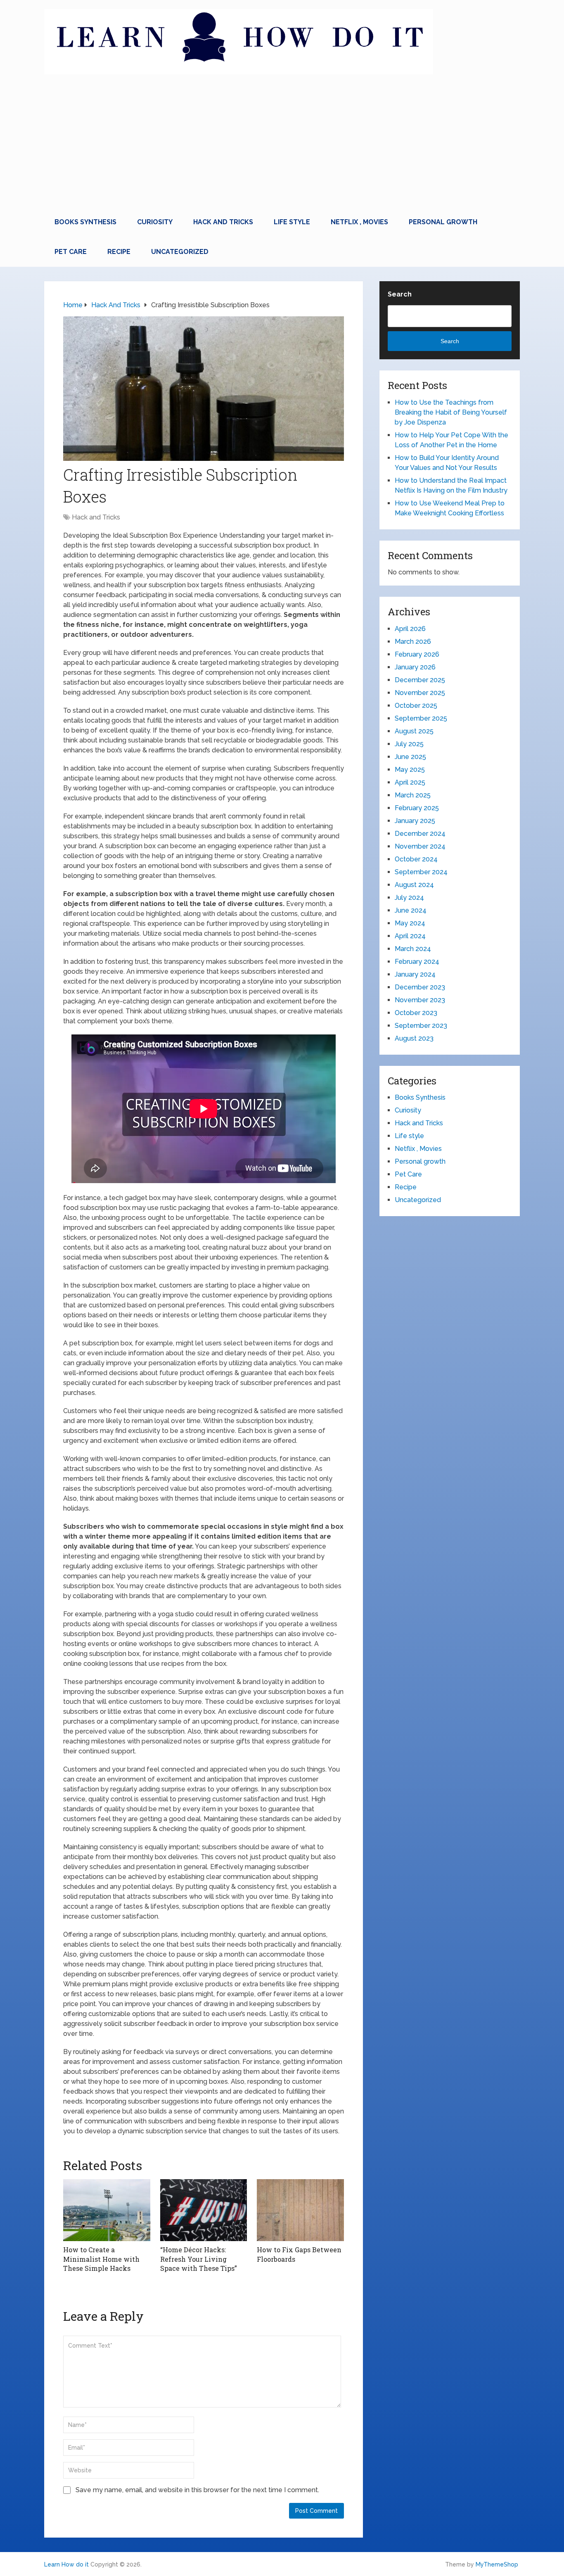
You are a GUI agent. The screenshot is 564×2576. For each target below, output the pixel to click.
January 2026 (415, 667)
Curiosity (155, 222)
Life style (292, 222)
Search (400, 294)
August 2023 (414, 1038)
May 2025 (410, 770)
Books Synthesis (85, 222)
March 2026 (413, 642)
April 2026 (410, 629)
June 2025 (410, 757)
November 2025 (420, 693)
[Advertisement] (282, 145)
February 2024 (417, 962)
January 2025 (415, 821)
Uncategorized (180, 252)
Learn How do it (66, 2564)
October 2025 (416, 706)
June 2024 (411, 910)
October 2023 (416, 1013)
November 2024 (420, 846)
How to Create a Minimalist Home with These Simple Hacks (101, 2259)
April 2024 (410, 936)
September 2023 (421, 1026)
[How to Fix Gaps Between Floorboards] (300, 2210)
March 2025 (413, 795)
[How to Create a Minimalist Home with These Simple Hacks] (107, 2210)
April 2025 (410, 782)
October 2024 (416, 859)
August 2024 (414, 885)
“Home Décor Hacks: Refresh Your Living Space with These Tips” (199, 2259)
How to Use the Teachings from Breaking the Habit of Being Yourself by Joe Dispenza (451, 412)
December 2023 (420, 987)
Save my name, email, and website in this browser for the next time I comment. (197, 2490)
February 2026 (417, 654)
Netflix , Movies (359, 222)
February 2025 (417, 808)
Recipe (119, 252)
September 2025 (421, 718)
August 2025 (414, 731)
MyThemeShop (497, 2564)
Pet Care (71, 252)
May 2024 (410, 923)
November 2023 (420, 1000)
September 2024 (421, 872)
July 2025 (409, 744)
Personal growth (443, 222)
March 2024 (413, 949)
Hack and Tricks (223, 222)
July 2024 (409, 898)
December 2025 (420, 680)
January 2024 (415, 974)
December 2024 (420, 834)
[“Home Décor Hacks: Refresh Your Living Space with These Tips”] (204, 2210)
